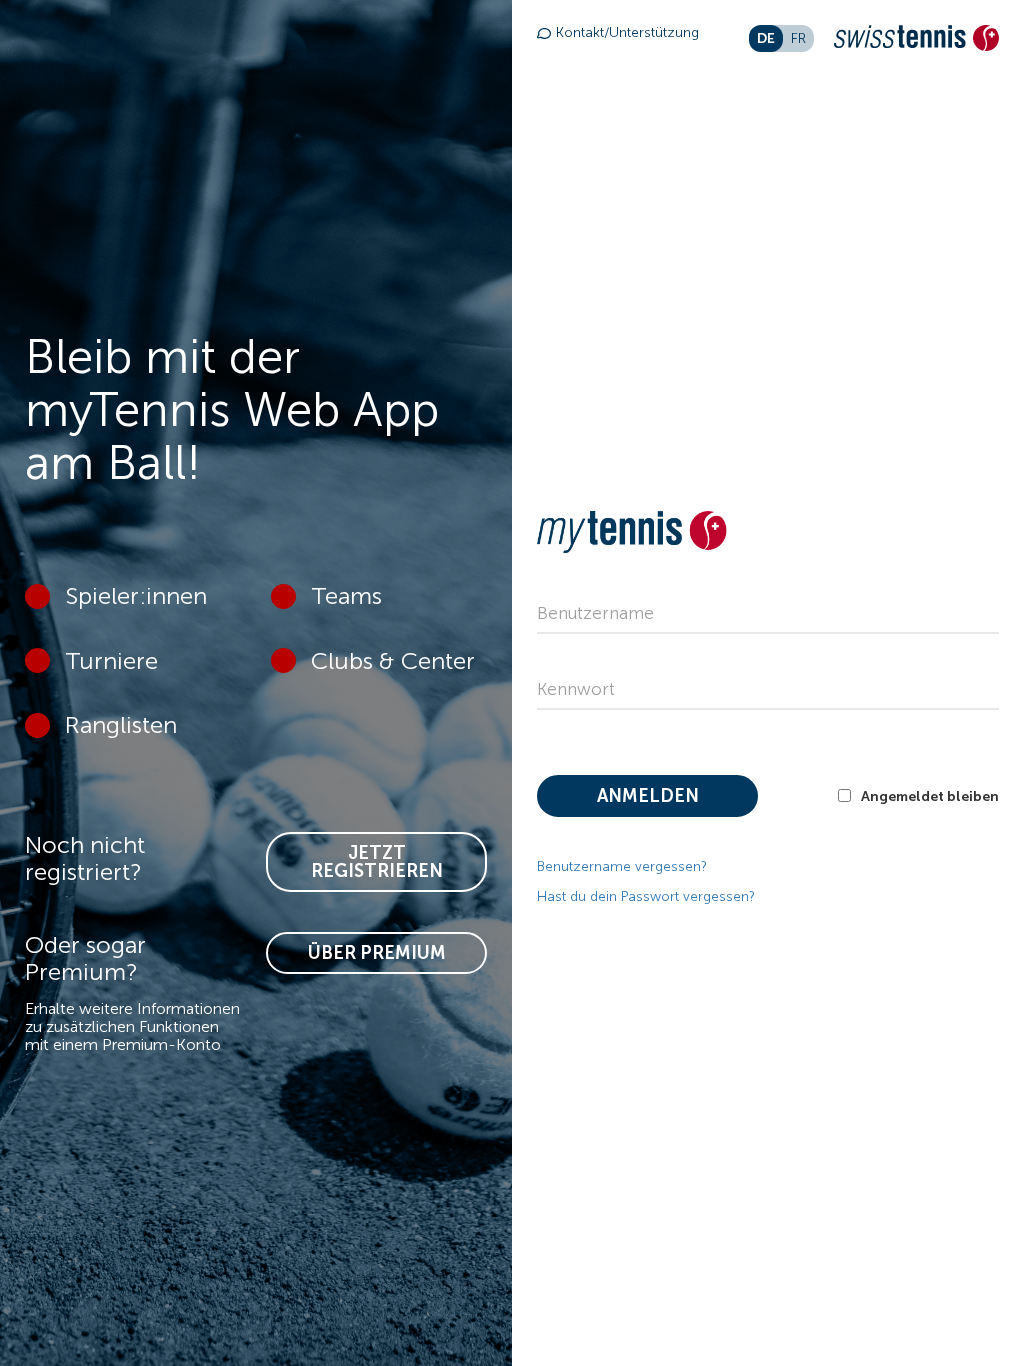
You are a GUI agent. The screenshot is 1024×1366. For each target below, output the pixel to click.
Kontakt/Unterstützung (627, 32)
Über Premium (377, 953)
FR (798, 38)
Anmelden (648, 796)
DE (766, 38)
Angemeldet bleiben (930, 796)
